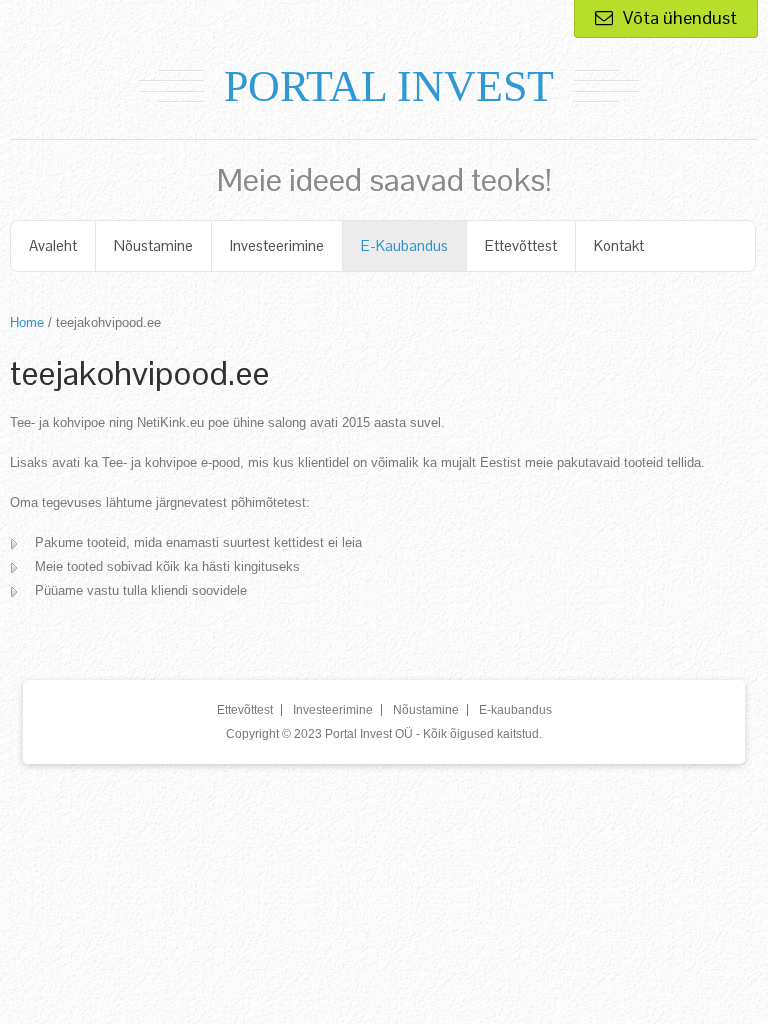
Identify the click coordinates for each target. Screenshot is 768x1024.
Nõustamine (153, 245)
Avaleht (53, 245)
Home (27, 322)
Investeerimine (277, 245)
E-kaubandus (404, 245)
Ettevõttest (521, 245)
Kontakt (619, 245)
